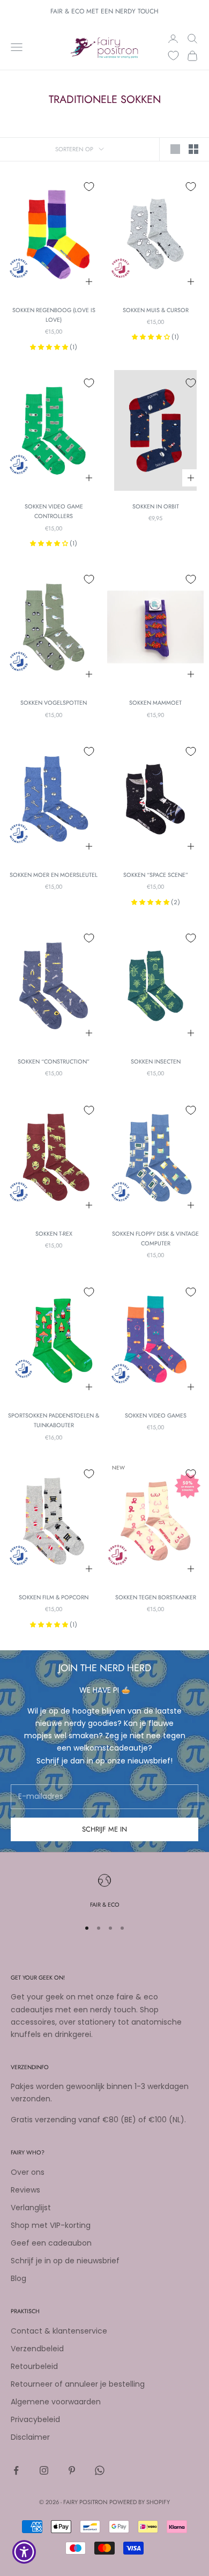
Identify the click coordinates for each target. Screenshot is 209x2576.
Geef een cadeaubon (51, 2243)
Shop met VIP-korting (51, 2225)
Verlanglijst (31, 2208)
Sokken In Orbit (156, 506)
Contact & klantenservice (59, 2331)
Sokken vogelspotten (54, 703)
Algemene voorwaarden (56, 2402)
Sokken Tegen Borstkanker (156, 1597)
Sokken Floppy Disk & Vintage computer (155, 1238)
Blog (18, 2278)
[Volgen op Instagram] (44, 2470)
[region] (104, 1892)
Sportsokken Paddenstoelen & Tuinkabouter (54, 1420)
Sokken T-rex (54, 1234)
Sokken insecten (156, 1061)
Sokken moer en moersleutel (54, 875)
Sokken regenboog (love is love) (54, 315)
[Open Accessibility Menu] (24, 2552)
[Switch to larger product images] (175, 149)
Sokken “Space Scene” (156, 875)
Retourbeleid (34, 2366)
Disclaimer (30, 2437)
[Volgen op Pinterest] (72, 2470)
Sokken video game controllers (54, 511)
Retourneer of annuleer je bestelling (78, 2384)
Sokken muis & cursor (156, 310)
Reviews (25, 2190)
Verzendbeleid (37, 2349)
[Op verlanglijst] (89, 187)
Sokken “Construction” (54, 1061)
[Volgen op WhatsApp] (100, 2470)
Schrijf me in (104, 1829)
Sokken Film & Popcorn (54, 1597)
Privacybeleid (35, 2419)
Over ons (28, 2172)
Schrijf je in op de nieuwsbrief (65, 2261)
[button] (50, 347)
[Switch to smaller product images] (193, 149)
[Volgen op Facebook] (16, 2470)
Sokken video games (156, 1415)
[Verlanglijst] (173, 56)
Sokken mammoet (155, 703)
